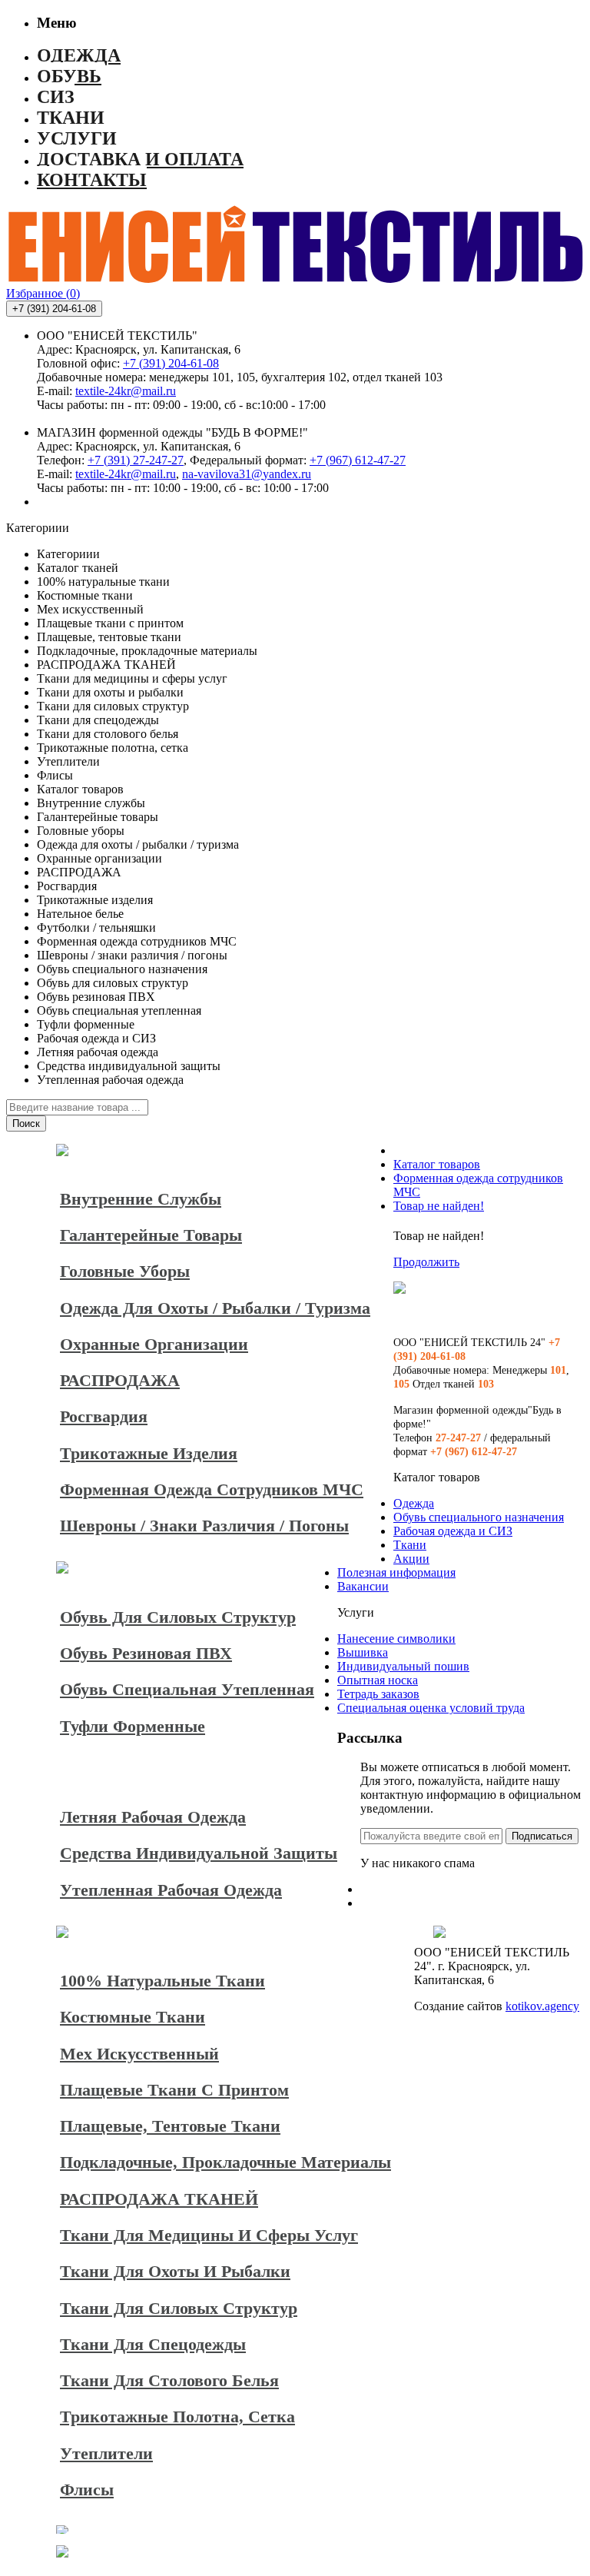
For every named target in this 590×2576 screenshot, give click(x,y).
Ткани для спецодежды (153, 2344)
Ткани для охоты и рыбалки (175, 2271)
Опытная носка (378, 1680)
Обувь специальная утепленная (187, 1689)
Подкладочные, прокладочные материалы (225, 2162)
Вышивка (363, 1652)
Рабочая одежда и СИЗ (453, 1531)
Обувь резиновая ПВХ (146, 1653)
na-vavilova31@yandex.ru (247, 474)
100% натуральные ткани (162, 1981)
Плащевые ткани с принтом (174, 2090)
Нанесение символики (396, 1639)
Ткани (410, 1545)
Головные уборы (125, 1271)
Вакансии (363, 1586)
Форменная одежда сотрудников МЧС (212, 1489)
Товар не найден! (439, 1206)
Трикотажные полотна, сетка (177, 2416)
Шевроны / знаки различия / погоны (204, 1526)
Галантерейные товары (151, 1235)
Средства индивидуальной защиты (199, 1853)
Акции (411, 1559)
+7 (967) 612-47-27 (358, 460)
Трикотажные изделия (149, 1453)
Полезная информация (396, 1572)
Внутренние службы (141, 1199)
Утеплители (106, 2453)
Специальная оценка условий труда (431, 1708)
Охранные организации (154, 1344)
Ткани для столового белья (169, 2380)
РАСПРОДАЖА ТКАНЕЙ (159, 2199)
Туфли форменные (133, 1726)
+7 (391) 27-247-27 (136, 460)
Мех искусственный (139, 2054)
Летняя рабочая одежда (153, 1817)
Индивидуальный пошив (403, 1666)
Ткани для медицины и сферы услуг (209, 2235)
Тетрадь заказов (378, 1694)
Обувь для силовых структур (178, 1617)
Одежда (414, 1503)
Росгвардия (104, 1416)
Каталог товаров (437, 1164)
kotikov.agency (542, 2006)
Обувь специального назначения (479, 1517)
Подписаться (542, 1836)
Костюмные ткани (133, 2017)
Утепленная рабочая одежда (171, 1890)
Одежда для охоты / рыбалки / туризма (215, 1308)
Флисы (87, 2490)
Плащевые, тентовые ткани (170, 2126)
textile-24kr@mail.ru (126, 391)
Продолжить (426, 1262)
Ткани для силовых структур (179, 2308)
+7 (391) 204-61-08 (171, 363)
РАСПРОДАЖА (120, 1380)
